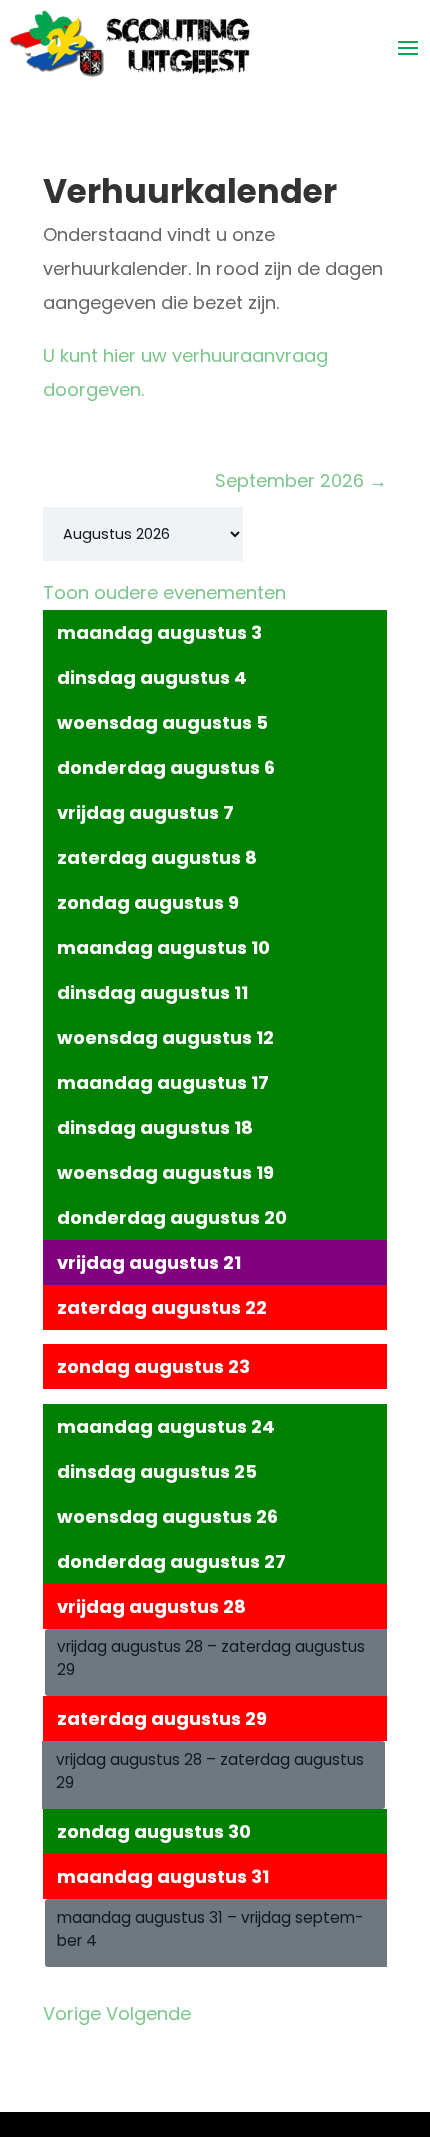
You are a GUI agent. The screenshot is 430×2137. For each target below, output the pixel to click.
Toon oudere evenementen (164, 592)
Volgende (148, 2013)
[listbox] (143, 534)
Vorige (72, 2013)
